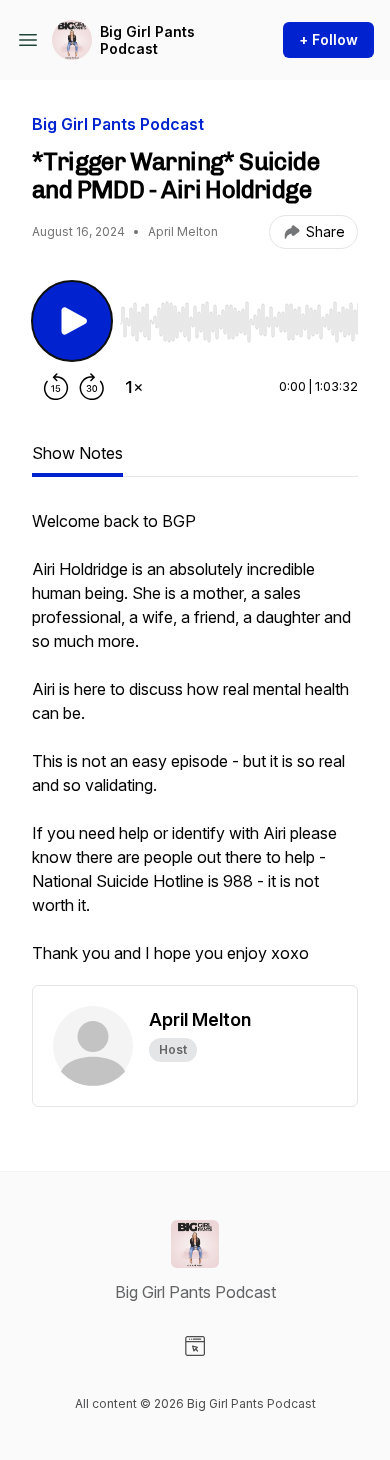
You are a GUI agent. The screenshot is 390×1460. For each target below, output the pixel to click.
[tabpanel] (195, 747)
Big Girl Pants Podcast (147, 40)
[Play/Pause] (72, 321)
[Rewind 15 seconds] (56, 387)
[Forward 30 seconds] (92, 387)
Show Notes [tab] (77, 453)
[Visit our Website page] (195, 1346)
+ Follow (328, 39)
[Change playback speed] (134, 387)
